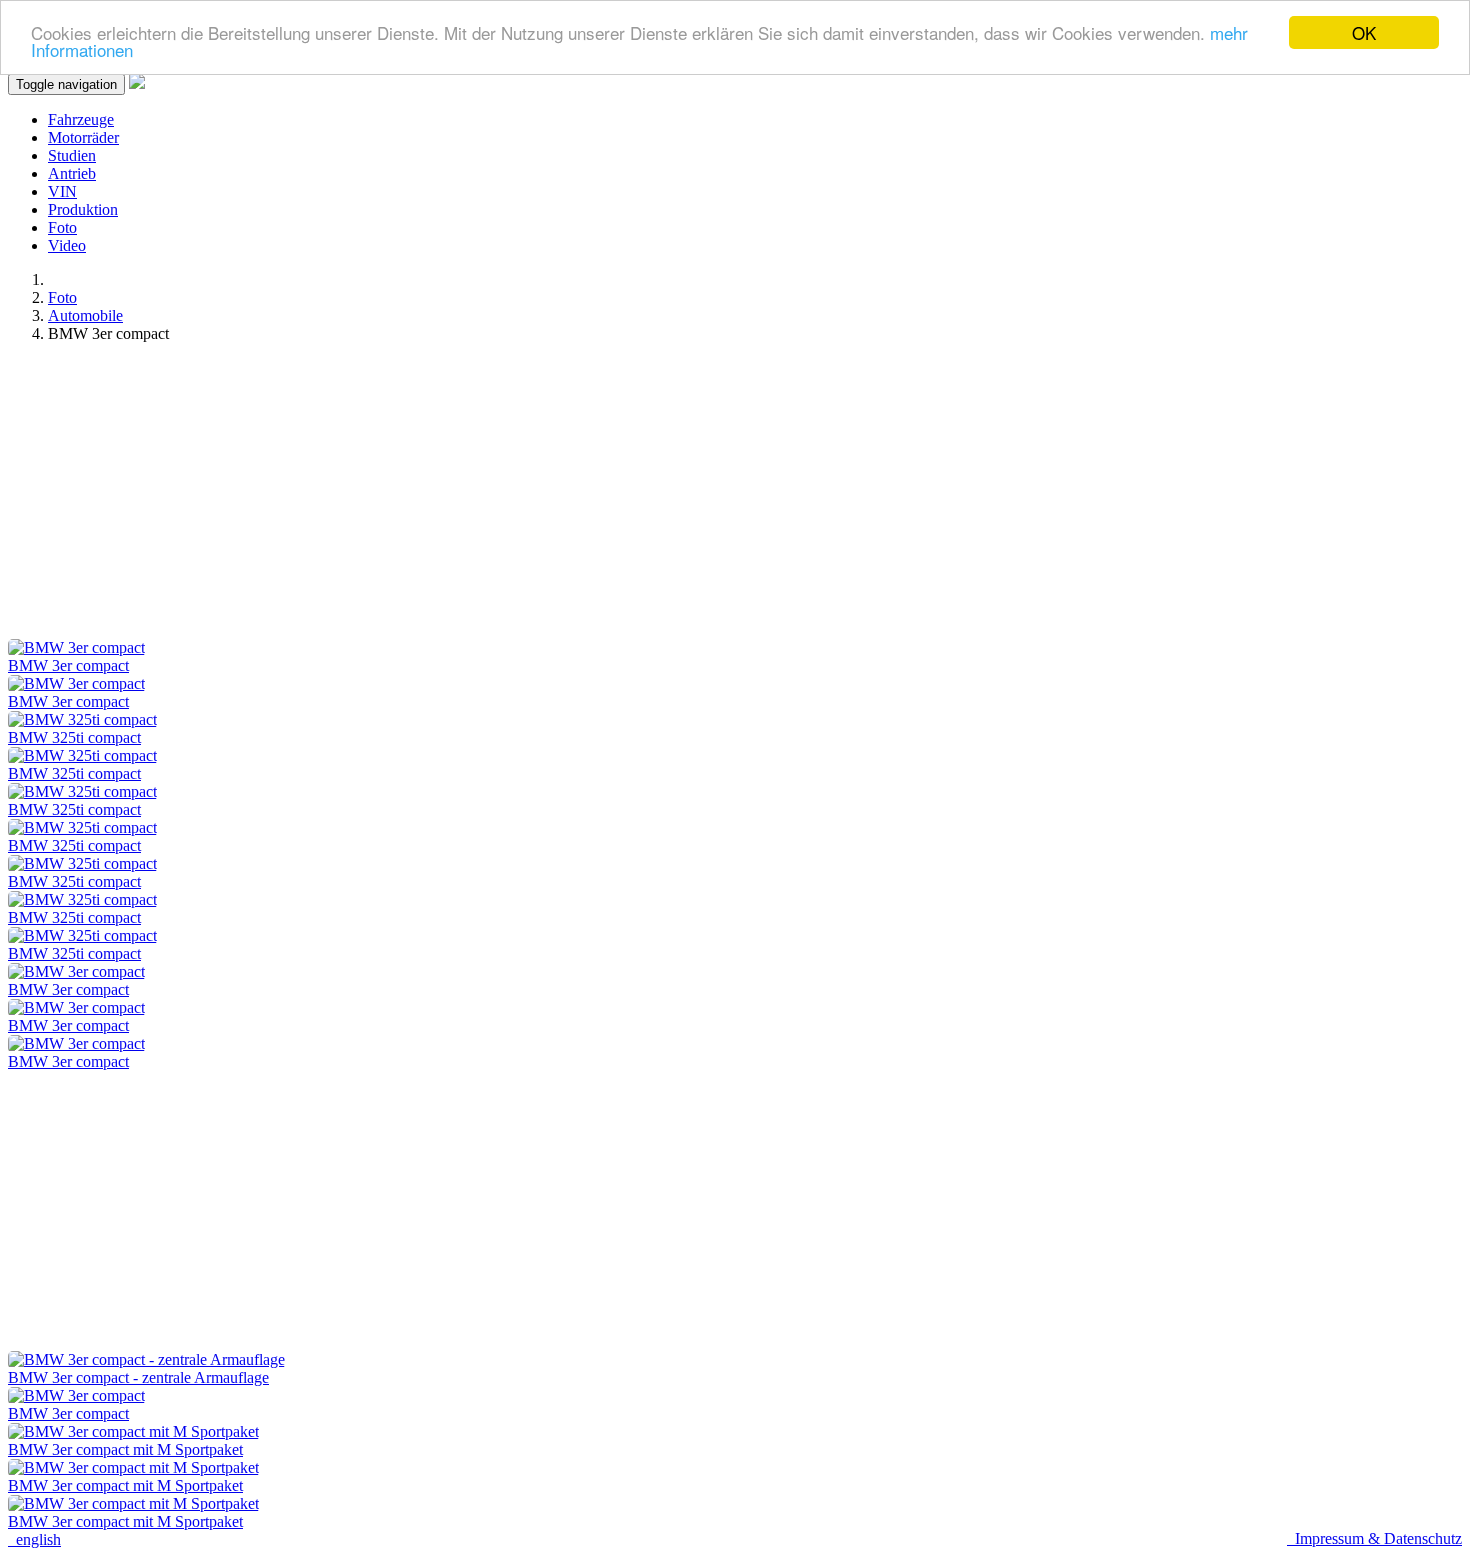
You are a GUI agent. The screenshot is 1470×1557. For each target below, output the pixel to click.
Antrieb (72, 173)
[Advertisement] (608, 499)
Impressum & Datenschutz (1374, 1538)
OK (1364, 32)
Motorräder (83, 137)
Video (67, 245)
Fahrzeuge (81, 119)
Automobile (85, 315)
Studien (72, 155)
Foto (62, 227)
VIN (62, 191)
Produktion (83, 209)
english (34, 1539)
